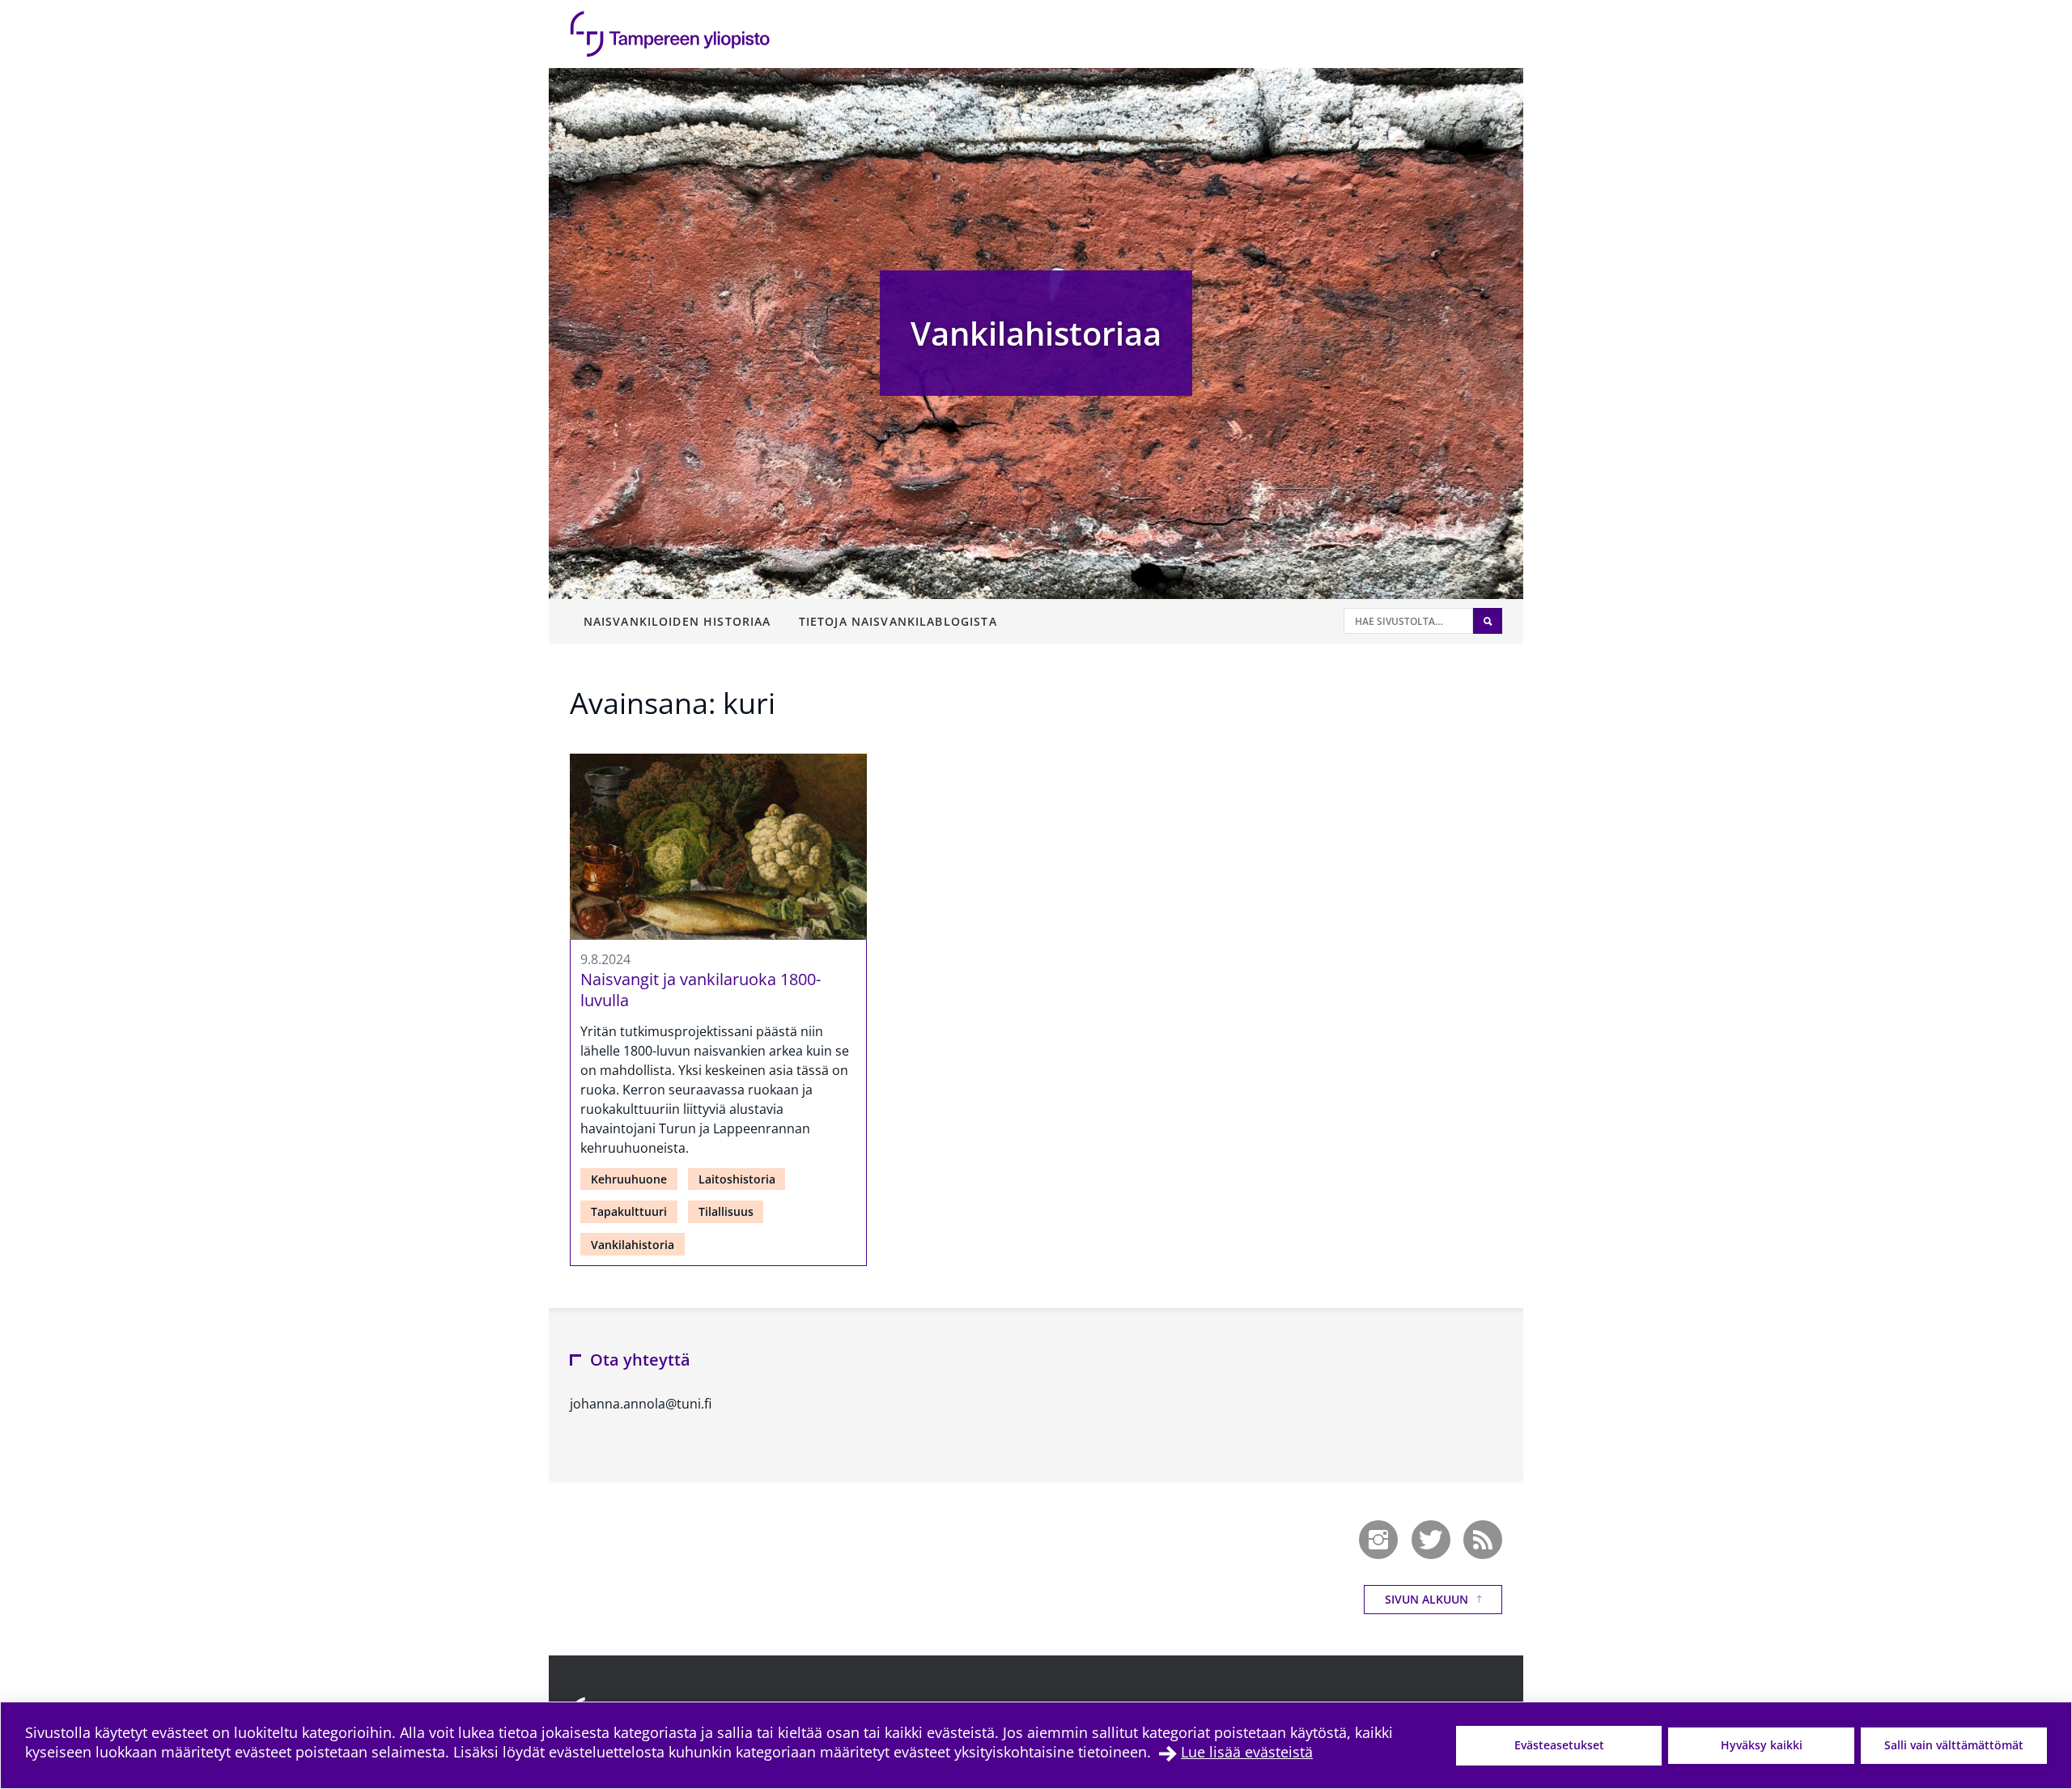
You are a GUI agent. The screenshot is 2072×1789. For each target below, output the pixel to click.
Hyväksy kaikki (1762, 1745)
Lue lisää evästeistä (1247, 1752)
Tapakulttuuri (629, 1211)
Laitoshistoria (737, 1179)
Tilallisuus (726, 1211)
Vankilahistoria (633, 1245)
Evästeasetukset (1559, 1745)
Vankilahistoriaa (1036, 333)
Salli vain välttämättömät (1954, 1745)
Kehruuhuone (629, 1179)
